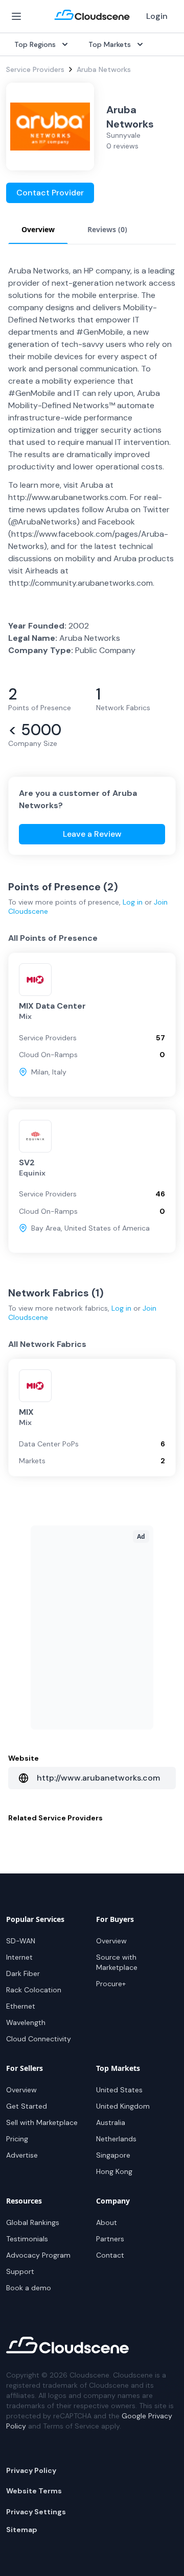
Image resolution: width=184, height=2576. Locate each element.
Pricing (17, 2139)
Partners (110, 2239)
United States (119, 2090)
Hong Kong (114, 2171)
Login (157, 16)
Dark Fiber (23, 1973)
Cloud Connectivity (39, 2039)
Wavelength (26, 2022)
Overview (111, 1941)
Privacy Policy (31, 2470)
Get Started (27, 2106)
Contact (110, 2255)
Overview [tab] (38, 229)
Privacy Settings (36, 2512)
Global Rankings (33, 2222)
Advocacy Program (38, 2255)
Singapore (113, 2155)
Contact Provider (50, 193)
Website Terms (34, 2491)
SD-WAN (21, 1941)
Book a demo (29, 2288)
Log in (133, 902)
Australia (111, 2122)
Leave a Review (92, 834)
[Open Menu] (16, 16)
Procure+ (111, 1984)
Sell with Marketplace (42, 2122)
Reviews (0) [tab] (107, 229)
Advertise (22, 2155)
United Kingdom (123, 2106)
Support (20, 2271)
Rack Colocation (34, 1990)
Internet (19, 1957)
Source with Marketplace (117, 1962)
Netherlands (116, 2139)
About (107, 2222)
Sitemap (22, 2530)
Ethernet (21, 2006)
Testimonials (27, 2239)
